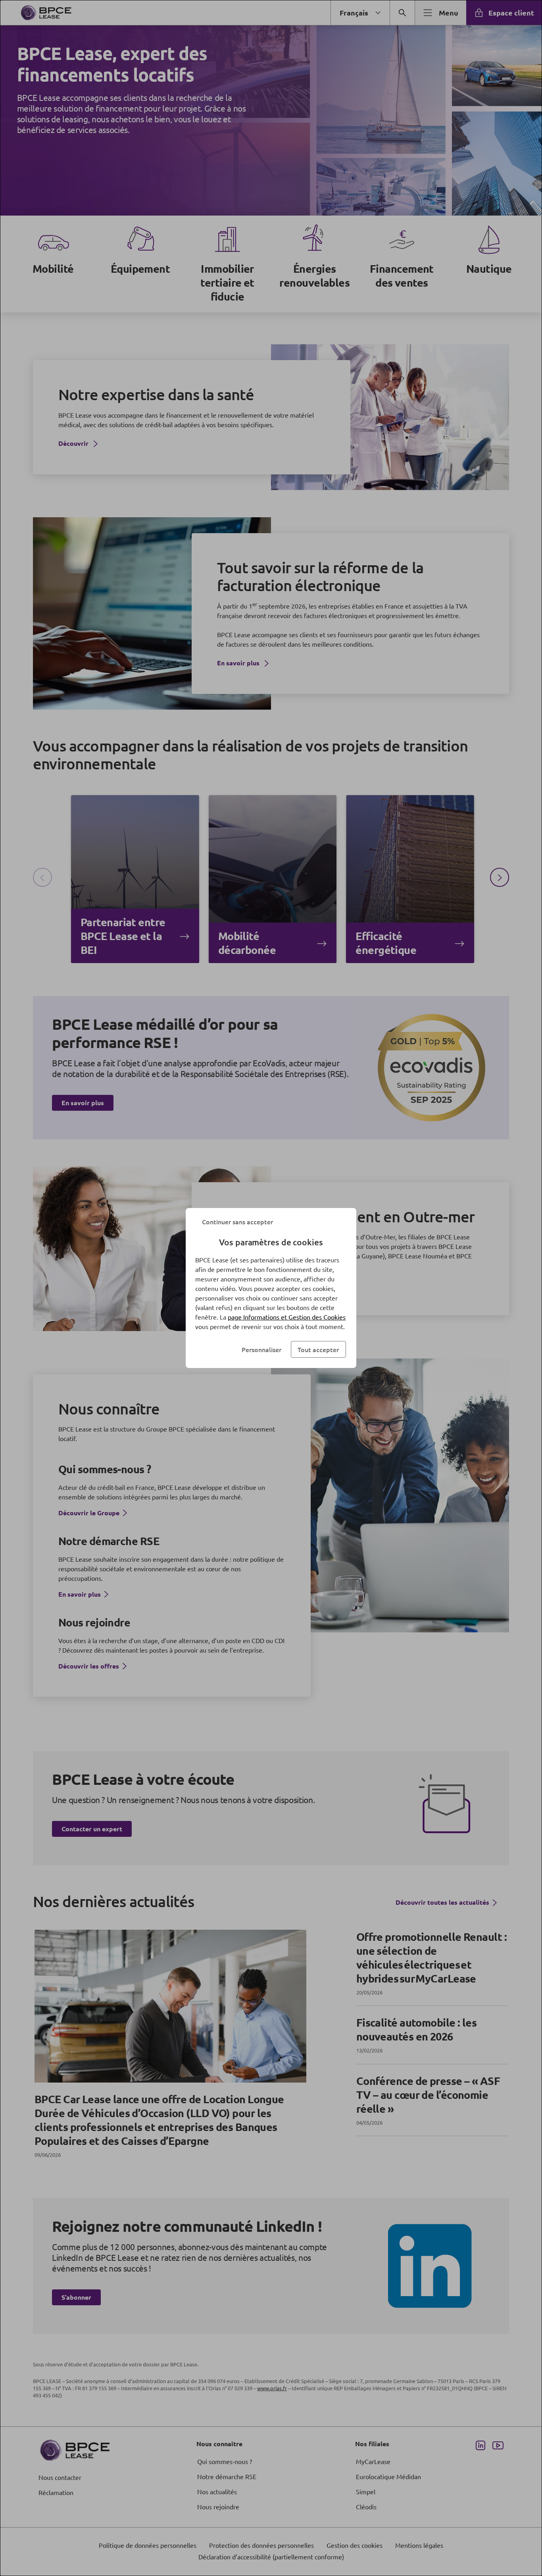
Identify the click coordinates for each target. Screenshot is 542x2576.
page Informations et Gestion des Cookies (287, 1317)
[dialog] (271, 1288)
